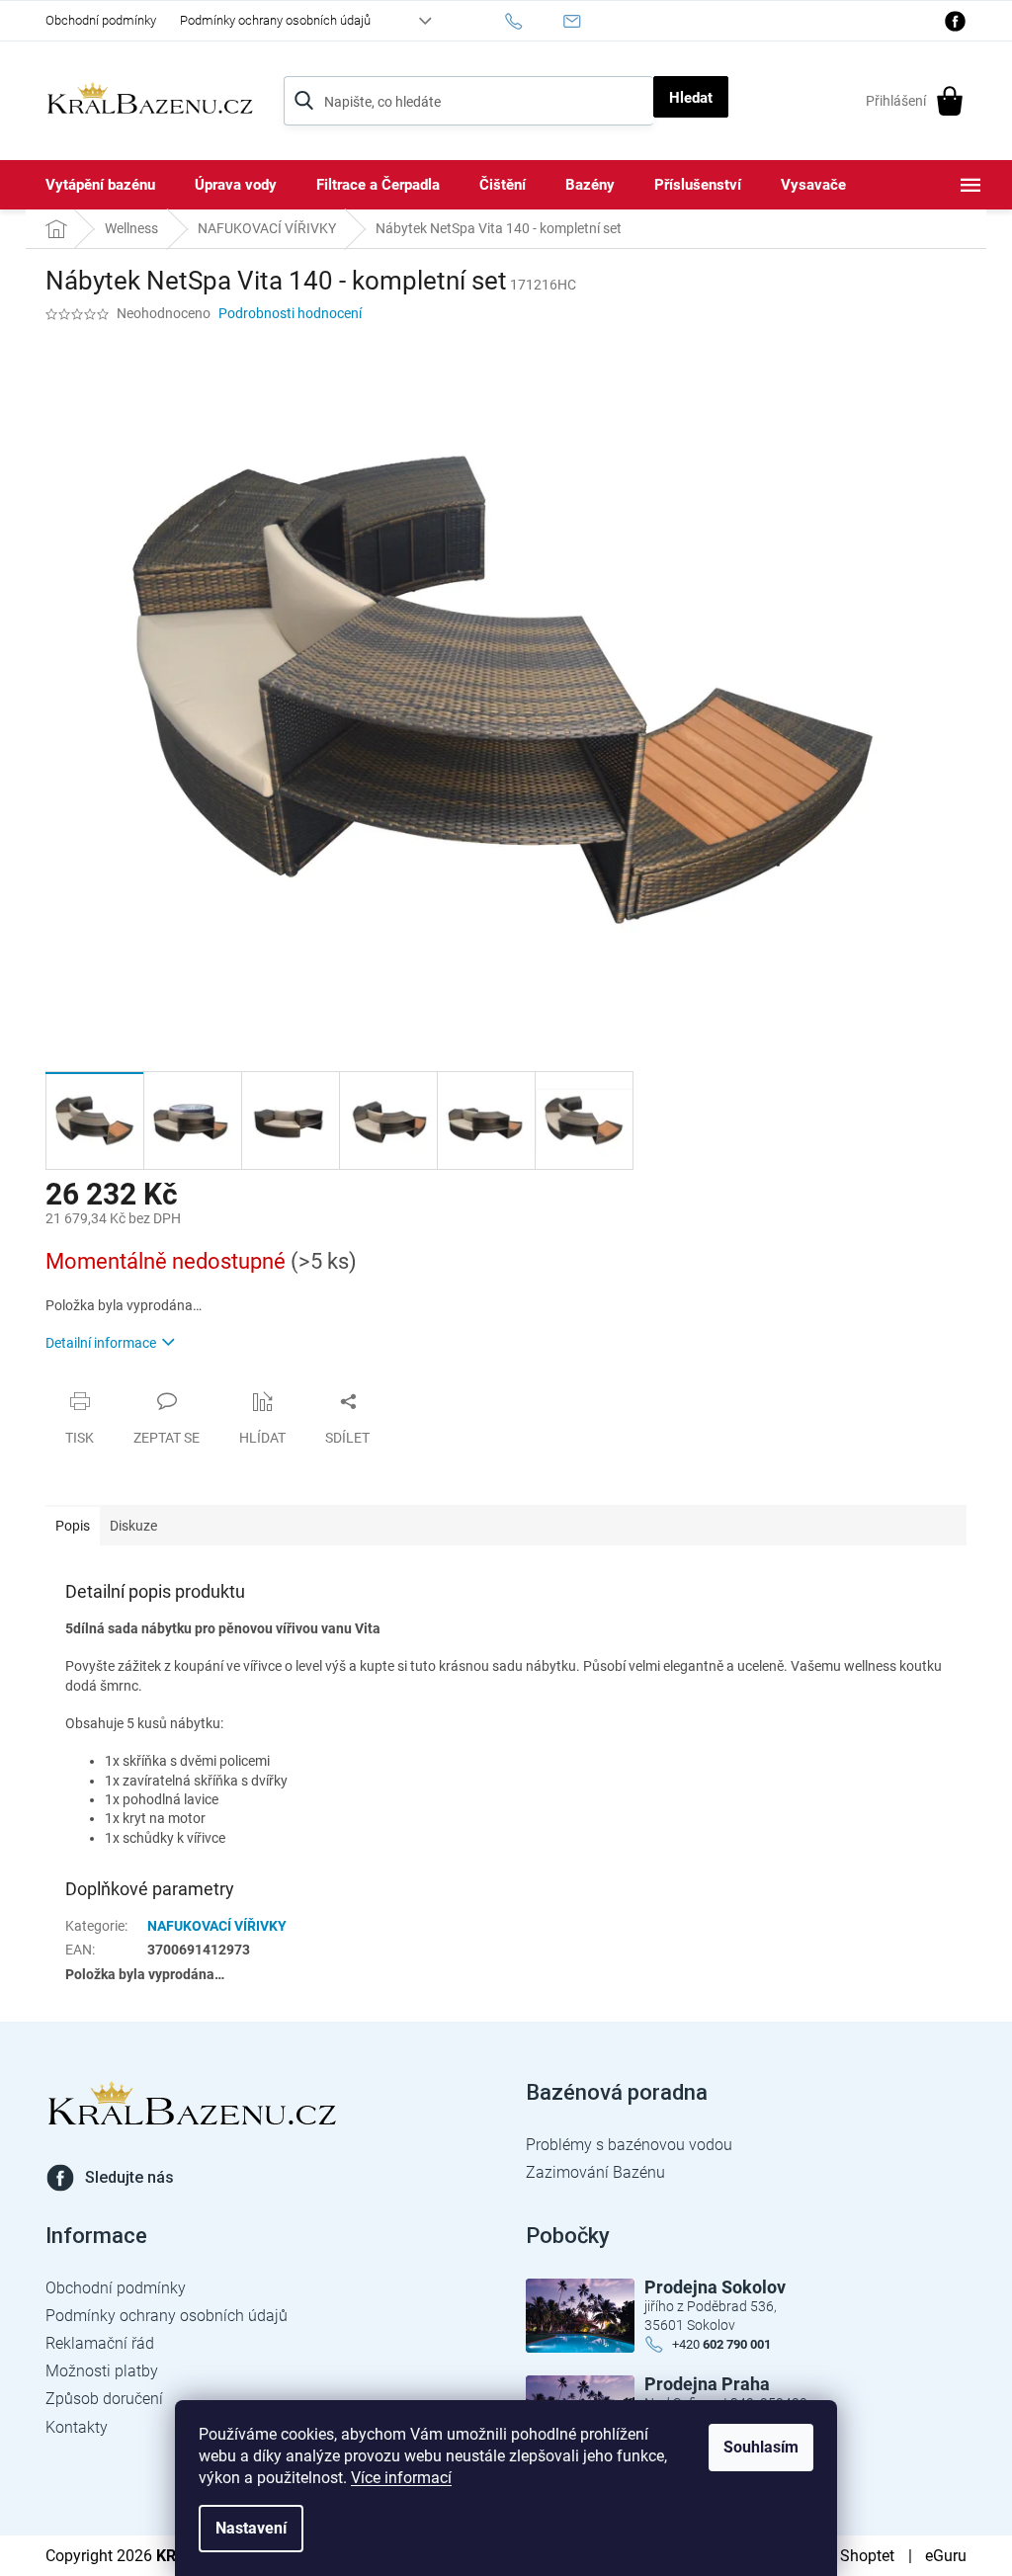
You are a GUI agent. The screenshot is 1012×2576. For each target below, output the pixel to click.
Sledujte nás (129, 2177)
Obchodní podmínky (101, 20)
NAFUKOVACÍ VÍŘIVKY (217, 1926)
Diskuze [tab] (133, 1526)
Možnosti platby (102, 2371)
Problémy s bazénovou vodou (629, 2145)
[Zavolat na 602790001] (533, 21)
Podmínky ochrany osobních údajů (275, 20)
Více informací (401, 2478)
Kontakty (77, 2427)
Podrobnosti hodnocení (290, 313)
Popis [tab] (73, 1526)
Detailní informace (101, 1343)
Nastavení (251, 2528)
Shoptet (867, 2556)
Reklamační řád (100, 2343)
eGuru (946, 2556)
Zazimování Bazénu (595, 2172)
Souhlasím (761, 2447)
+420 (721, 2344)
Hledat (691, 98)
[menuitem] (100, 185)
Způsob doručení (104, 2399)
